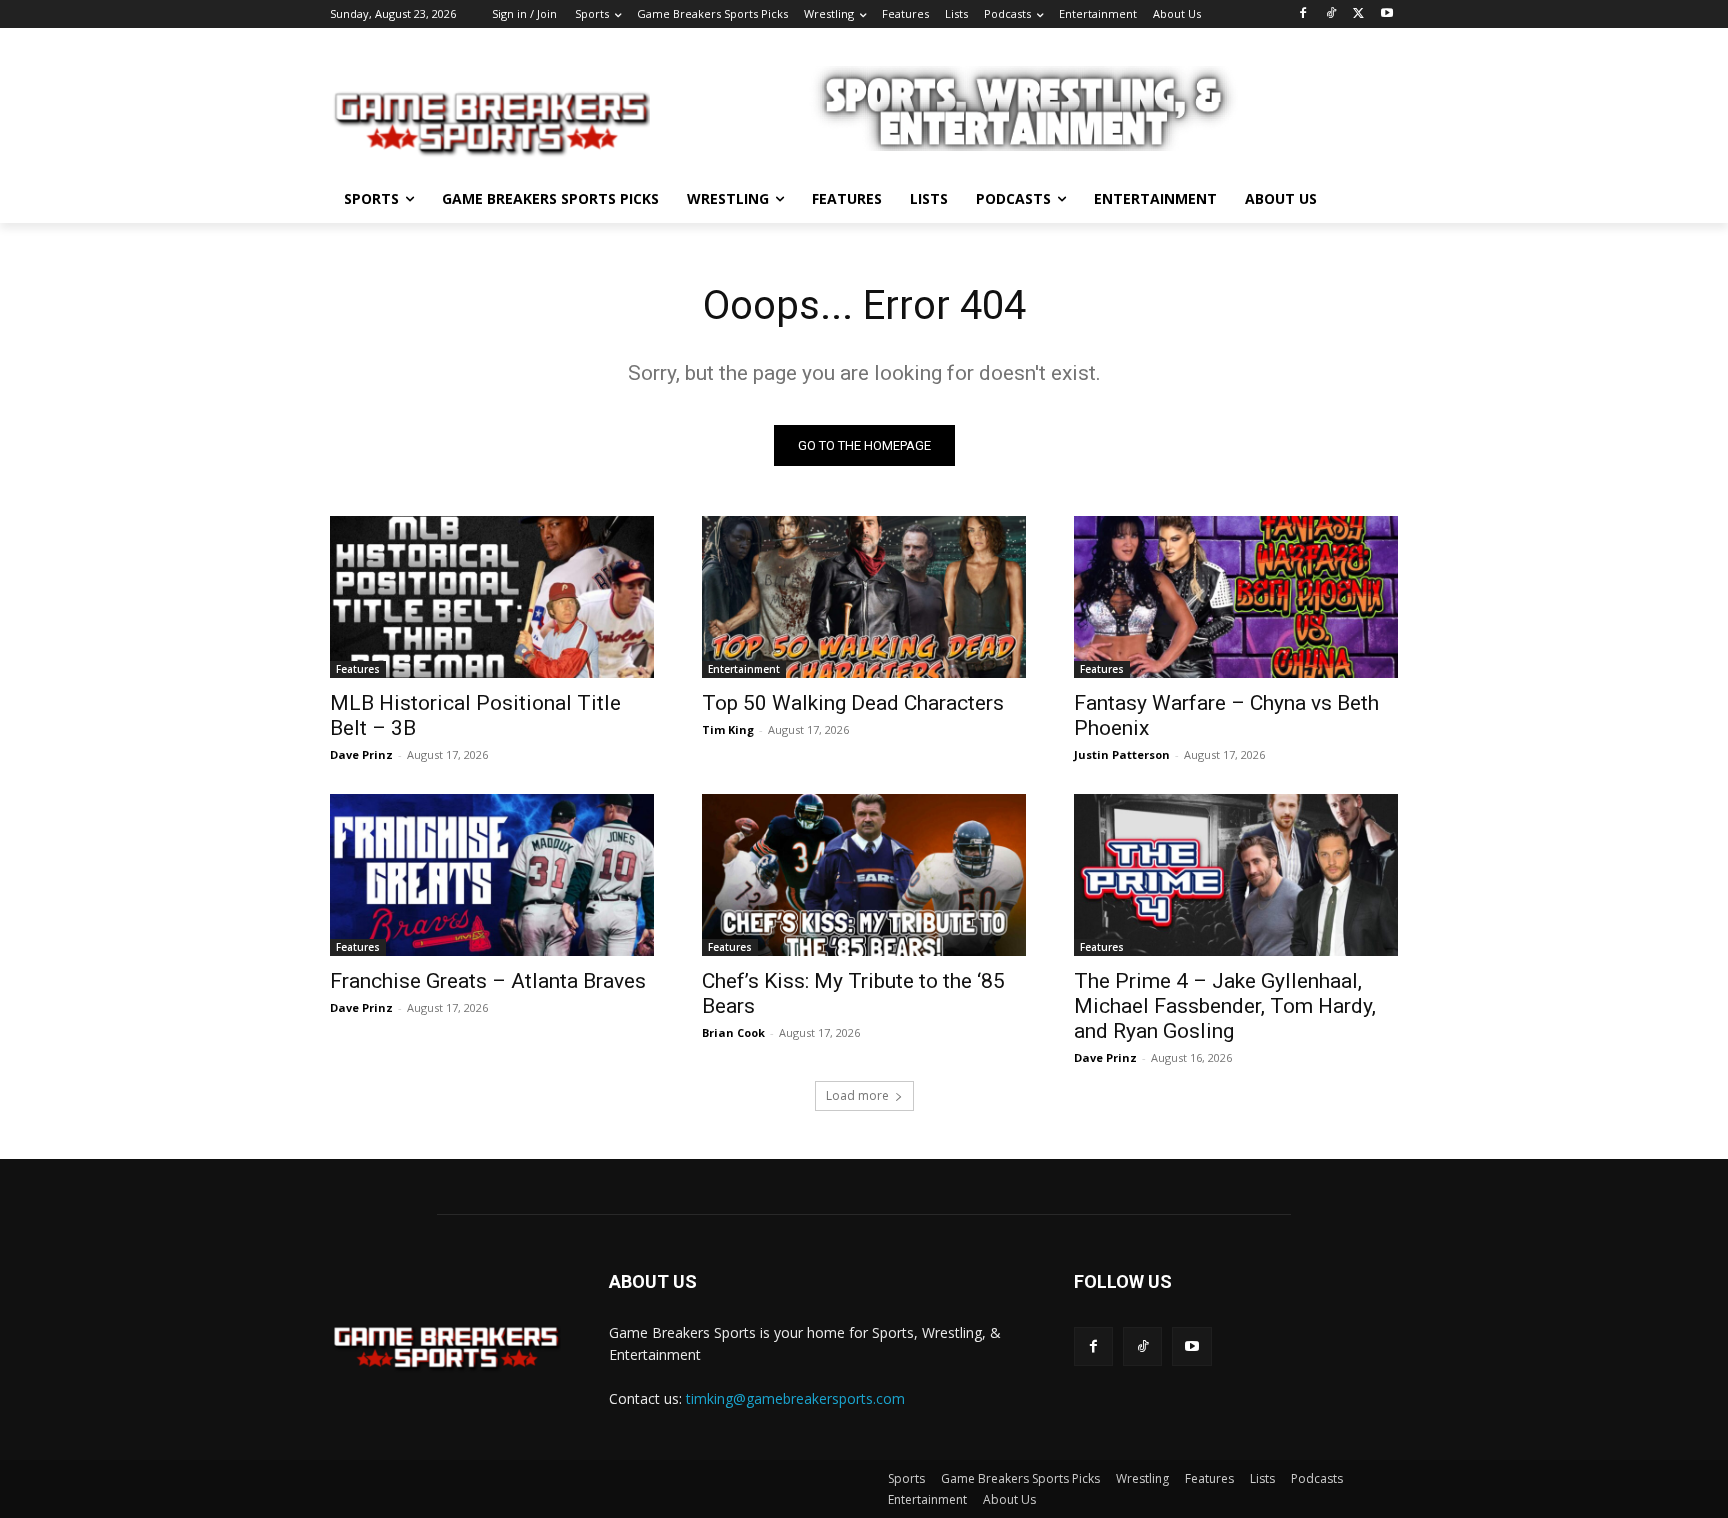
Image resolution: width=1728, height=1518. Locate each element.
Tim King (728, 729)
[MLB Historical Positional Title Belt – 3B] (492, 597)
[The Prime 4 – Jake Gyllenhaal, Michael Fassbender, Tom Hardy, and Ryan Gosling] (1236, 875)
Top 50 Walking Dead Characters (853, 703)
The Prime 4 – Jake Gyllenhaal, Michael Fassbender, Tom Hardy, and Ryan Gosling (1225, 1006)
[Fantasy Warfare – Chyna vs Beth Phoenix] (1236, 597)
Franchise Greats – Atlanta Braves (488, 981)
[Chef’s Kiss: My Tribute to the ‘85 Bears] (864, 875)
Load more (857, 1095)
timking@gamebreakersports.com (795, 1398)
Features (358, 669)
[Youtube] (1386, 14)
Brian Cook (733, 1032)
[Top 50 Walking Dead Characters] (864, 597)
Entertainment (744, 669)
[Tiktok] (1142, 1346)
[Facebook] (1303, 14)
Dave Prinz (361, 754)
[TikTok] (1331, 14)
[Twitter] (1358, 14)
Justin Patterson (1122, 754)
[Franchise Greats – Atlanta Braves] (492, 875)
